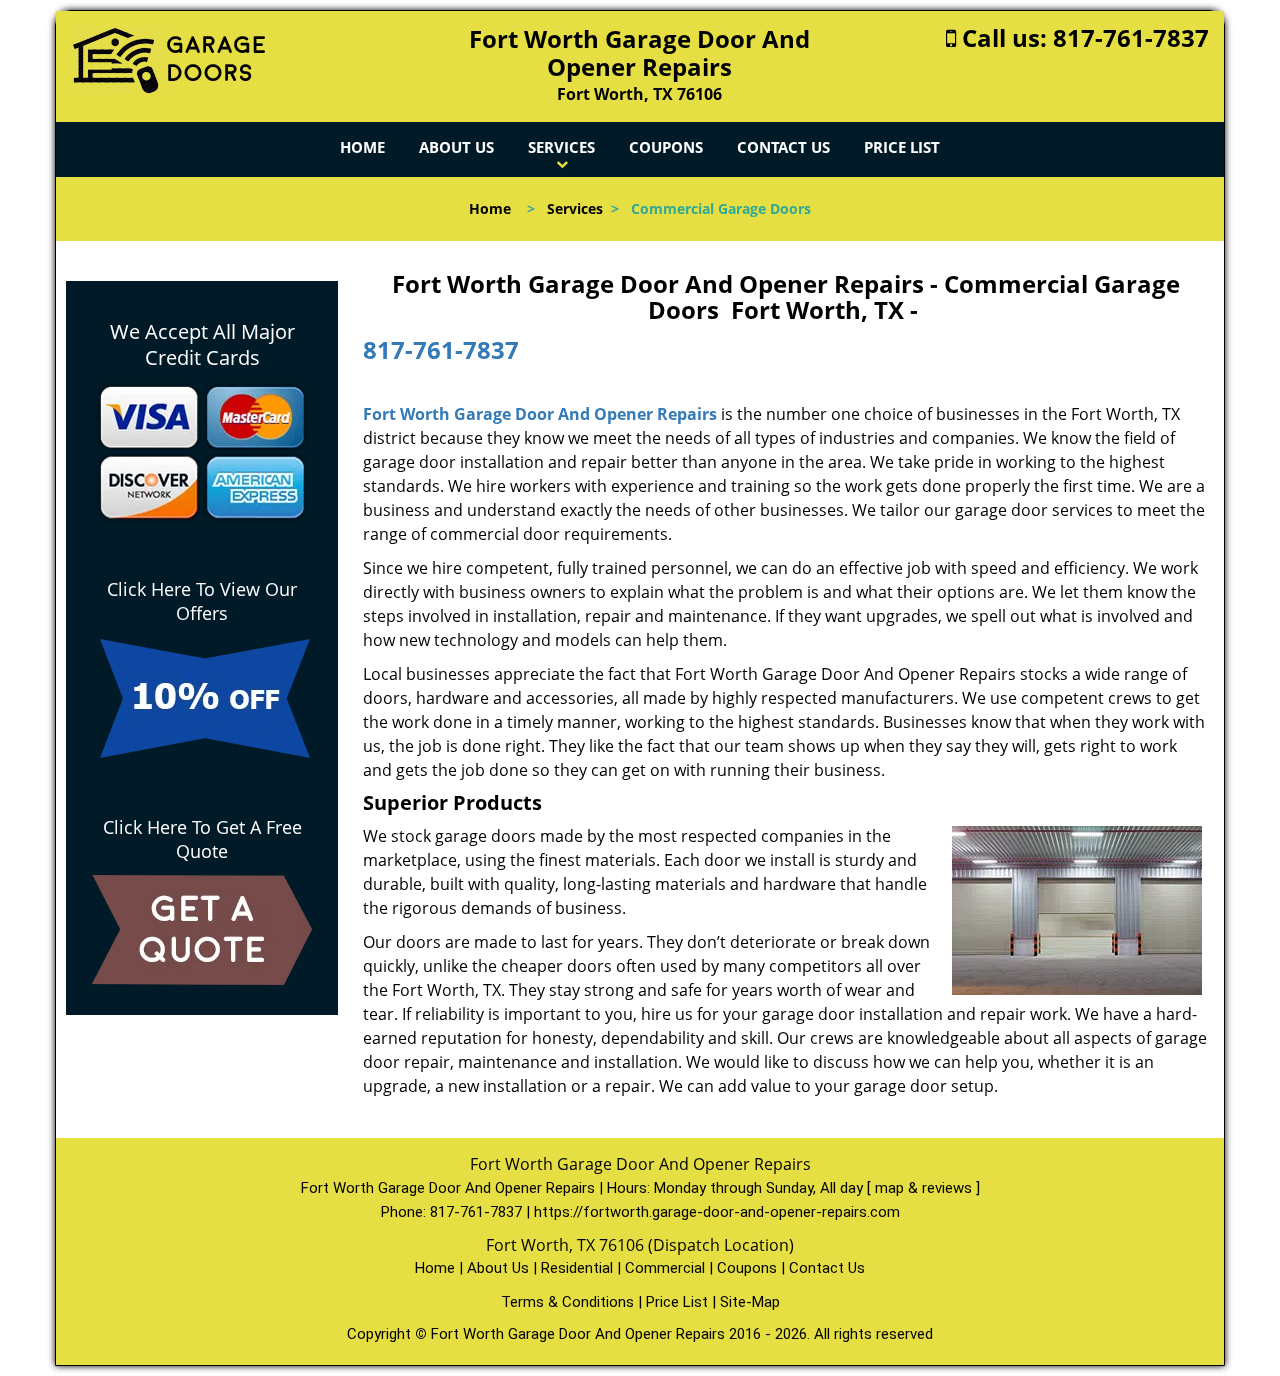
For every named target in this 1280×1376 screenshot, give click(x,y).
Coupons (666, 147)
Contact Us (783, 147)
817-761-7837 (1131, 37)
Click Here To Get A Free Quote (202, 839)
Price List (902, 147)
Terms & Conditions (567, 1302)
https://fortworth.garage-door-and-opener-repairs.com (717, 1212)
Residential (577, 1268)
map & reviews (925, 1188)
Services (561, 147)
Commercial (665, 1268)
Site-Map (750, 1302)
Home (362, 147)
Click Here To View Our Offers (202, 601)
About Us (456, 147)
